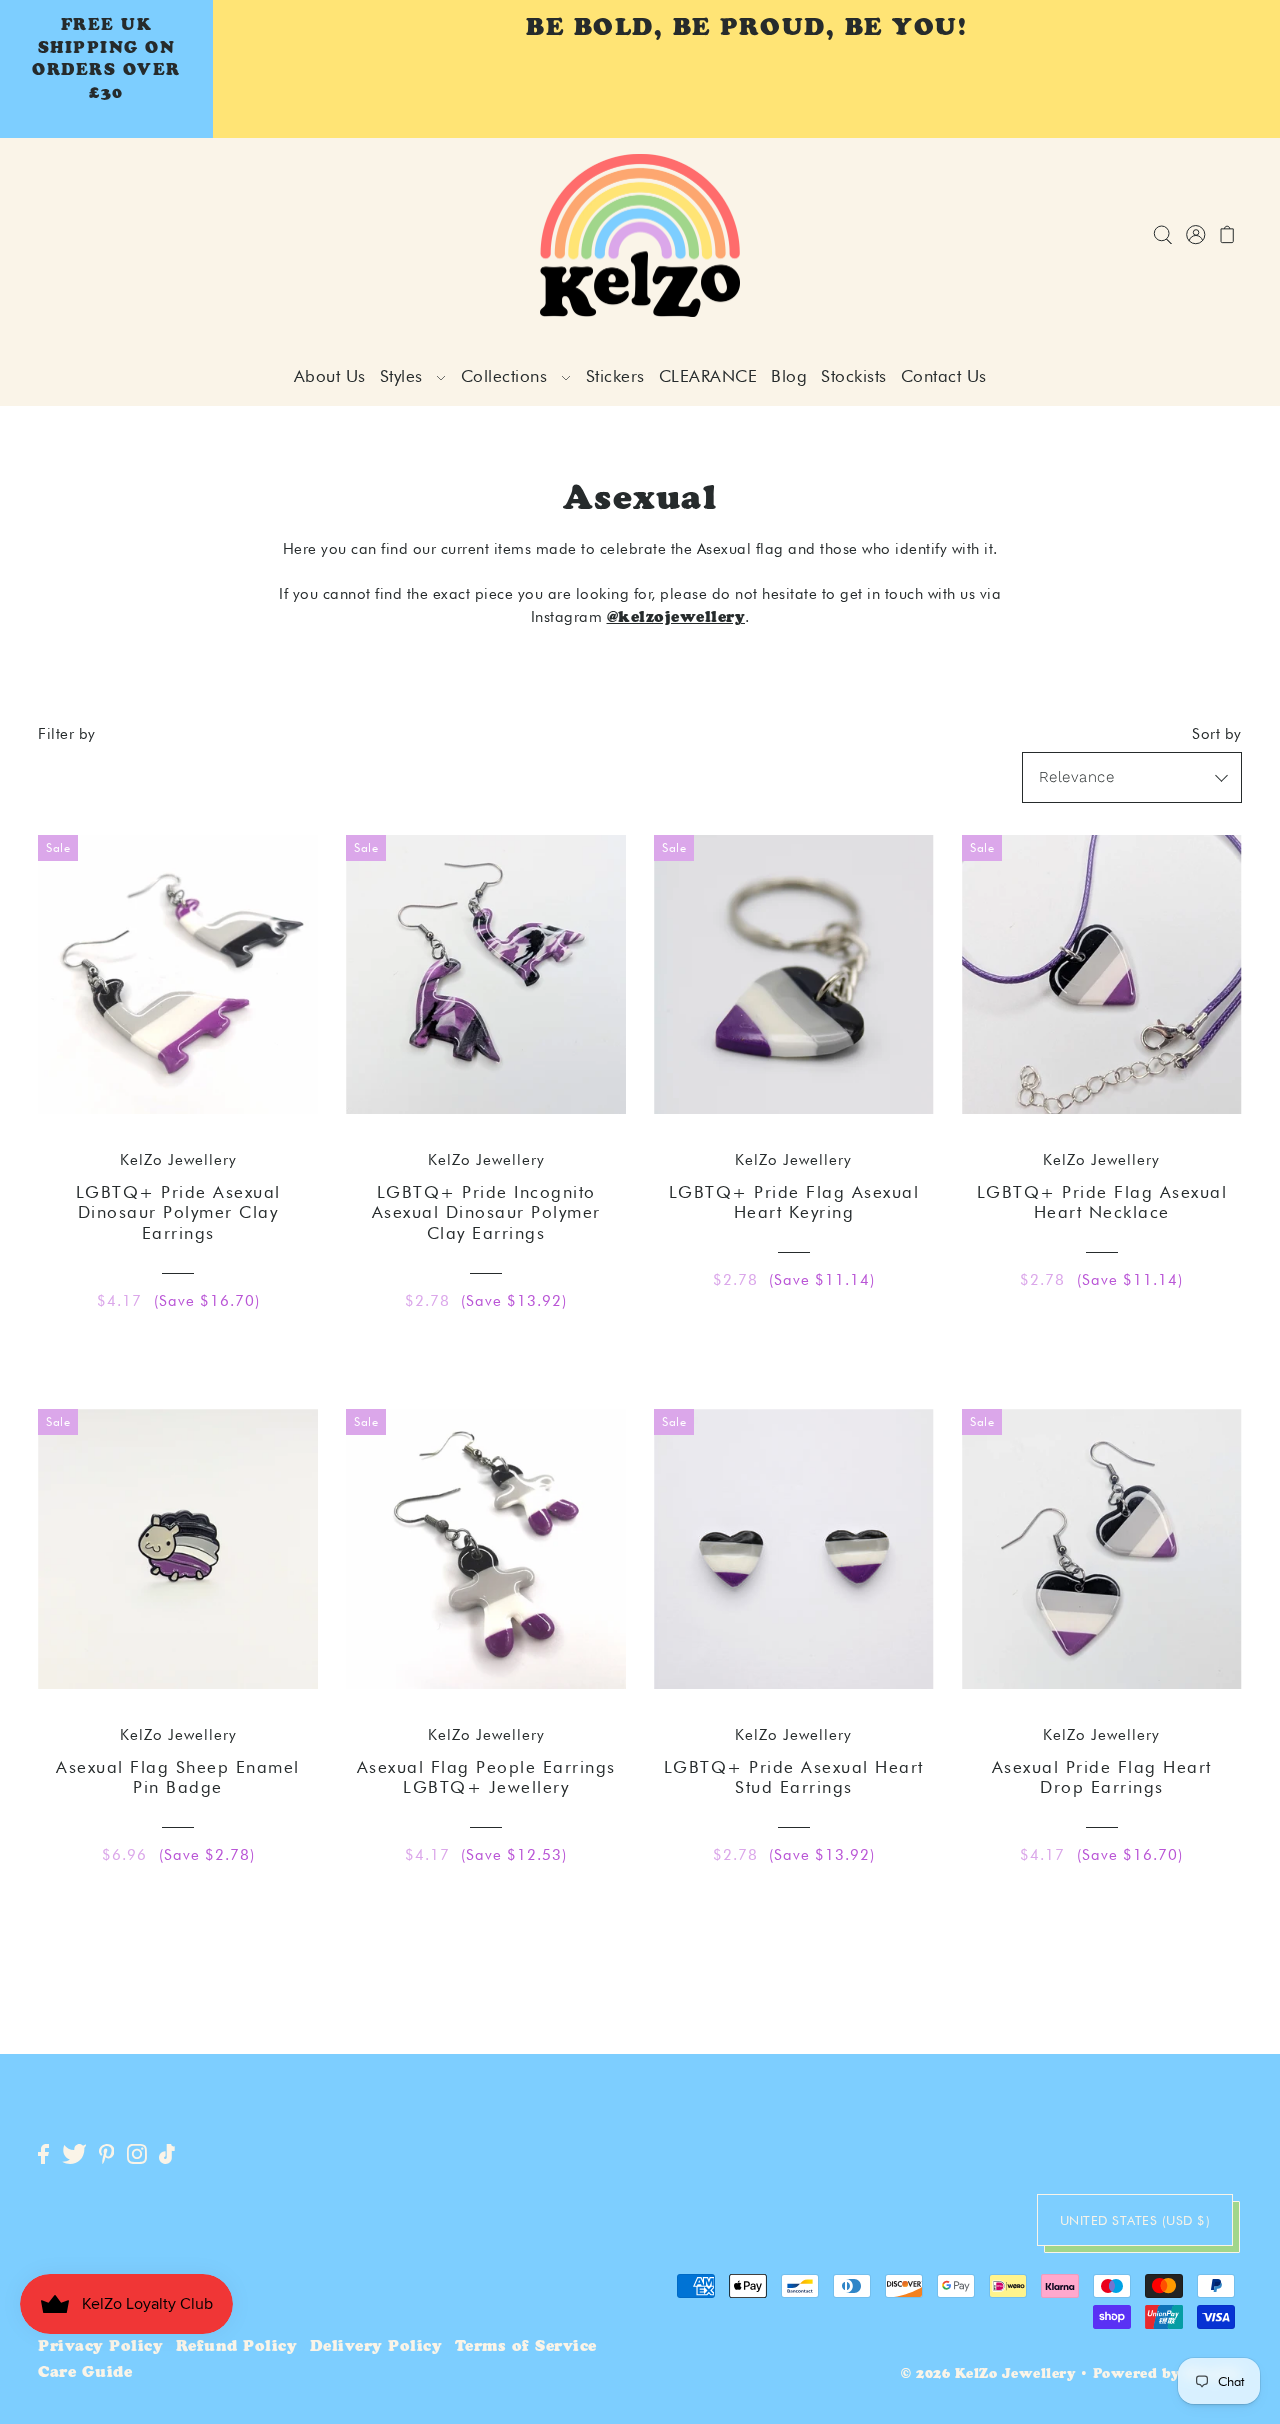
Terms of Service (526, 2347)
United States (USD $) (1135, 2220)
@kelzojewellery (676, 618)
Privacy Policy (100, 2347)
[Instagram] (137, 2154)
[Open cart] (1227, 235)
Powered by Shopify (1167, 2375)
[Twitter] (74, 2154)
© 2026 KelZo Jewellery (988, 2375)
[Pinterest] (107, 2154)
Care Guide (85, 2373)
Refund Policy (237, 2347)
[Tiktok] (167, 2154)
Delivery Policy (376, 2347)
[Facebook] (43, 2154)
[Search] (1162, 235)
